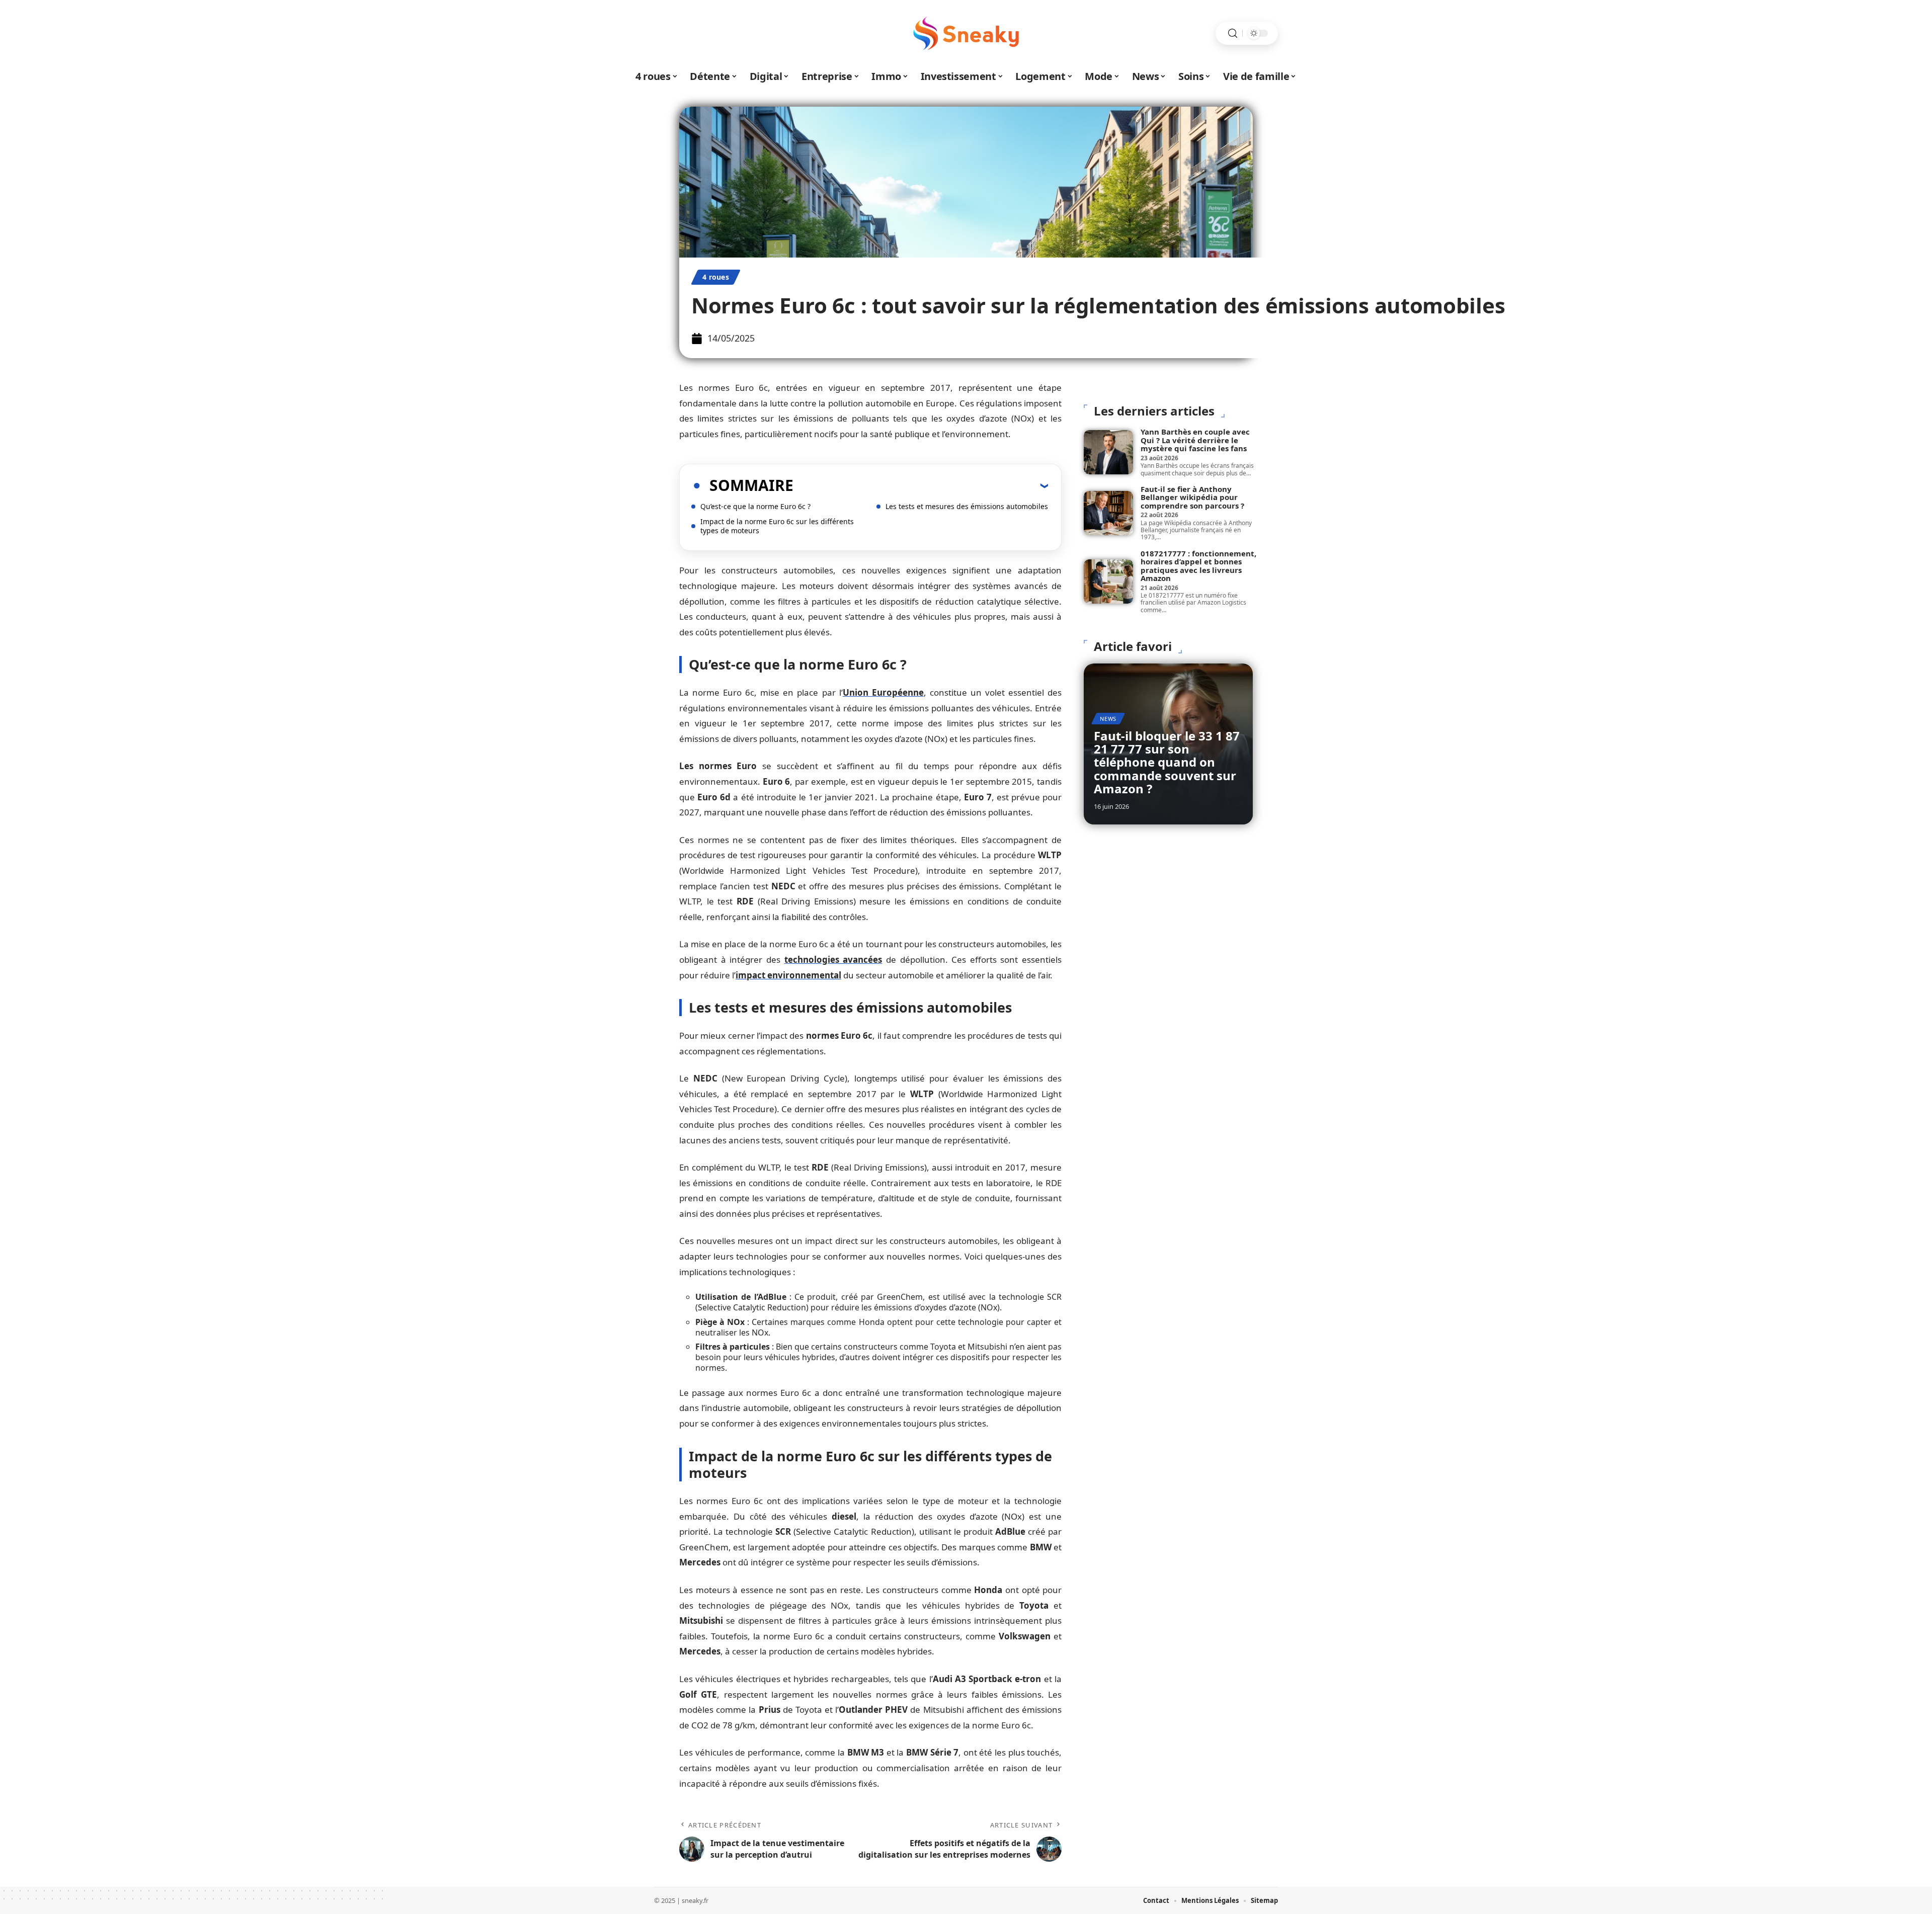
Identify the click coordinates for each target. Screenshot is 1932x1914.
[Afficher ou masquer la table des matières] (921, 485)
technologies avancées (833, 960)
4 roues (716, 277)
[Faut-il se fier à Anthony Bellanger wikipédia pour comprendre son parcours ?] (1108, 513)
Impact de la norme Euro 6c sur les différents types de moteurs (777, 526)
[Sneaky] (966, 33)
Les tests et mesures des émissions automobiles (967, 506)
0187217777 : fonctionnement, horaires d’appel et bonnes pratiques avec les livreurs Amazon (1198, 566)
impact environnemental (788, 975)
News (1108, 719)
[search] (1233, 33)
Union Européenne (883, 692)
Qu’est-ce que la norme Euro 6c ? (755, 506)
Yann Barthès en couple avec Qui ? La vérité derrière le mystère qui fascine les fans (1195, 440)
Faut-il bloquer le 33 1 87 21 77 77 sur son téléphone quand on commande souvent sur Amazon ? (1167, 762)
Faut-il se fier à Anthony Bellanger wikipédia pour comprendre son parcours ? (1192, 497)
